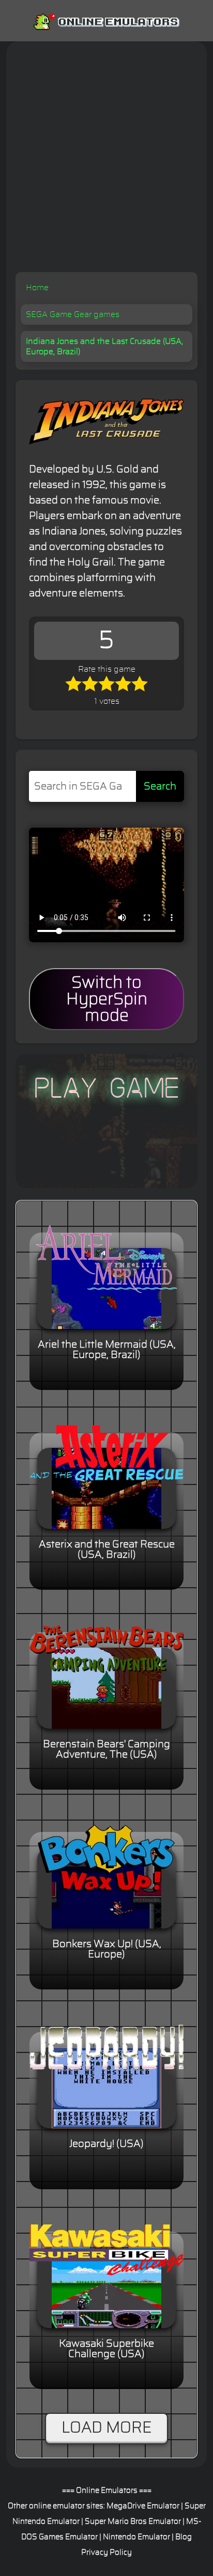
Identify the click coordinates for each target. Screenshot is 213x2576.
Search (160, 786)
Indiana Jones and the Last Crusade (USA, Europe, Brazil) (104, 346)
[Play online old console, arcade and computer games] (106, 20)
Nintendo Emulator (136, 2537)
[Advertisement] (106, 161)
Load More (106, 2428)
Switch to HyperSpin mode (107, 999)
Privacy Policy (106, 2553)
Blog (184, 2537)
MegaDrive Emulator (143, 2506)
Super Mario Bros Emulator (133, 2522)
